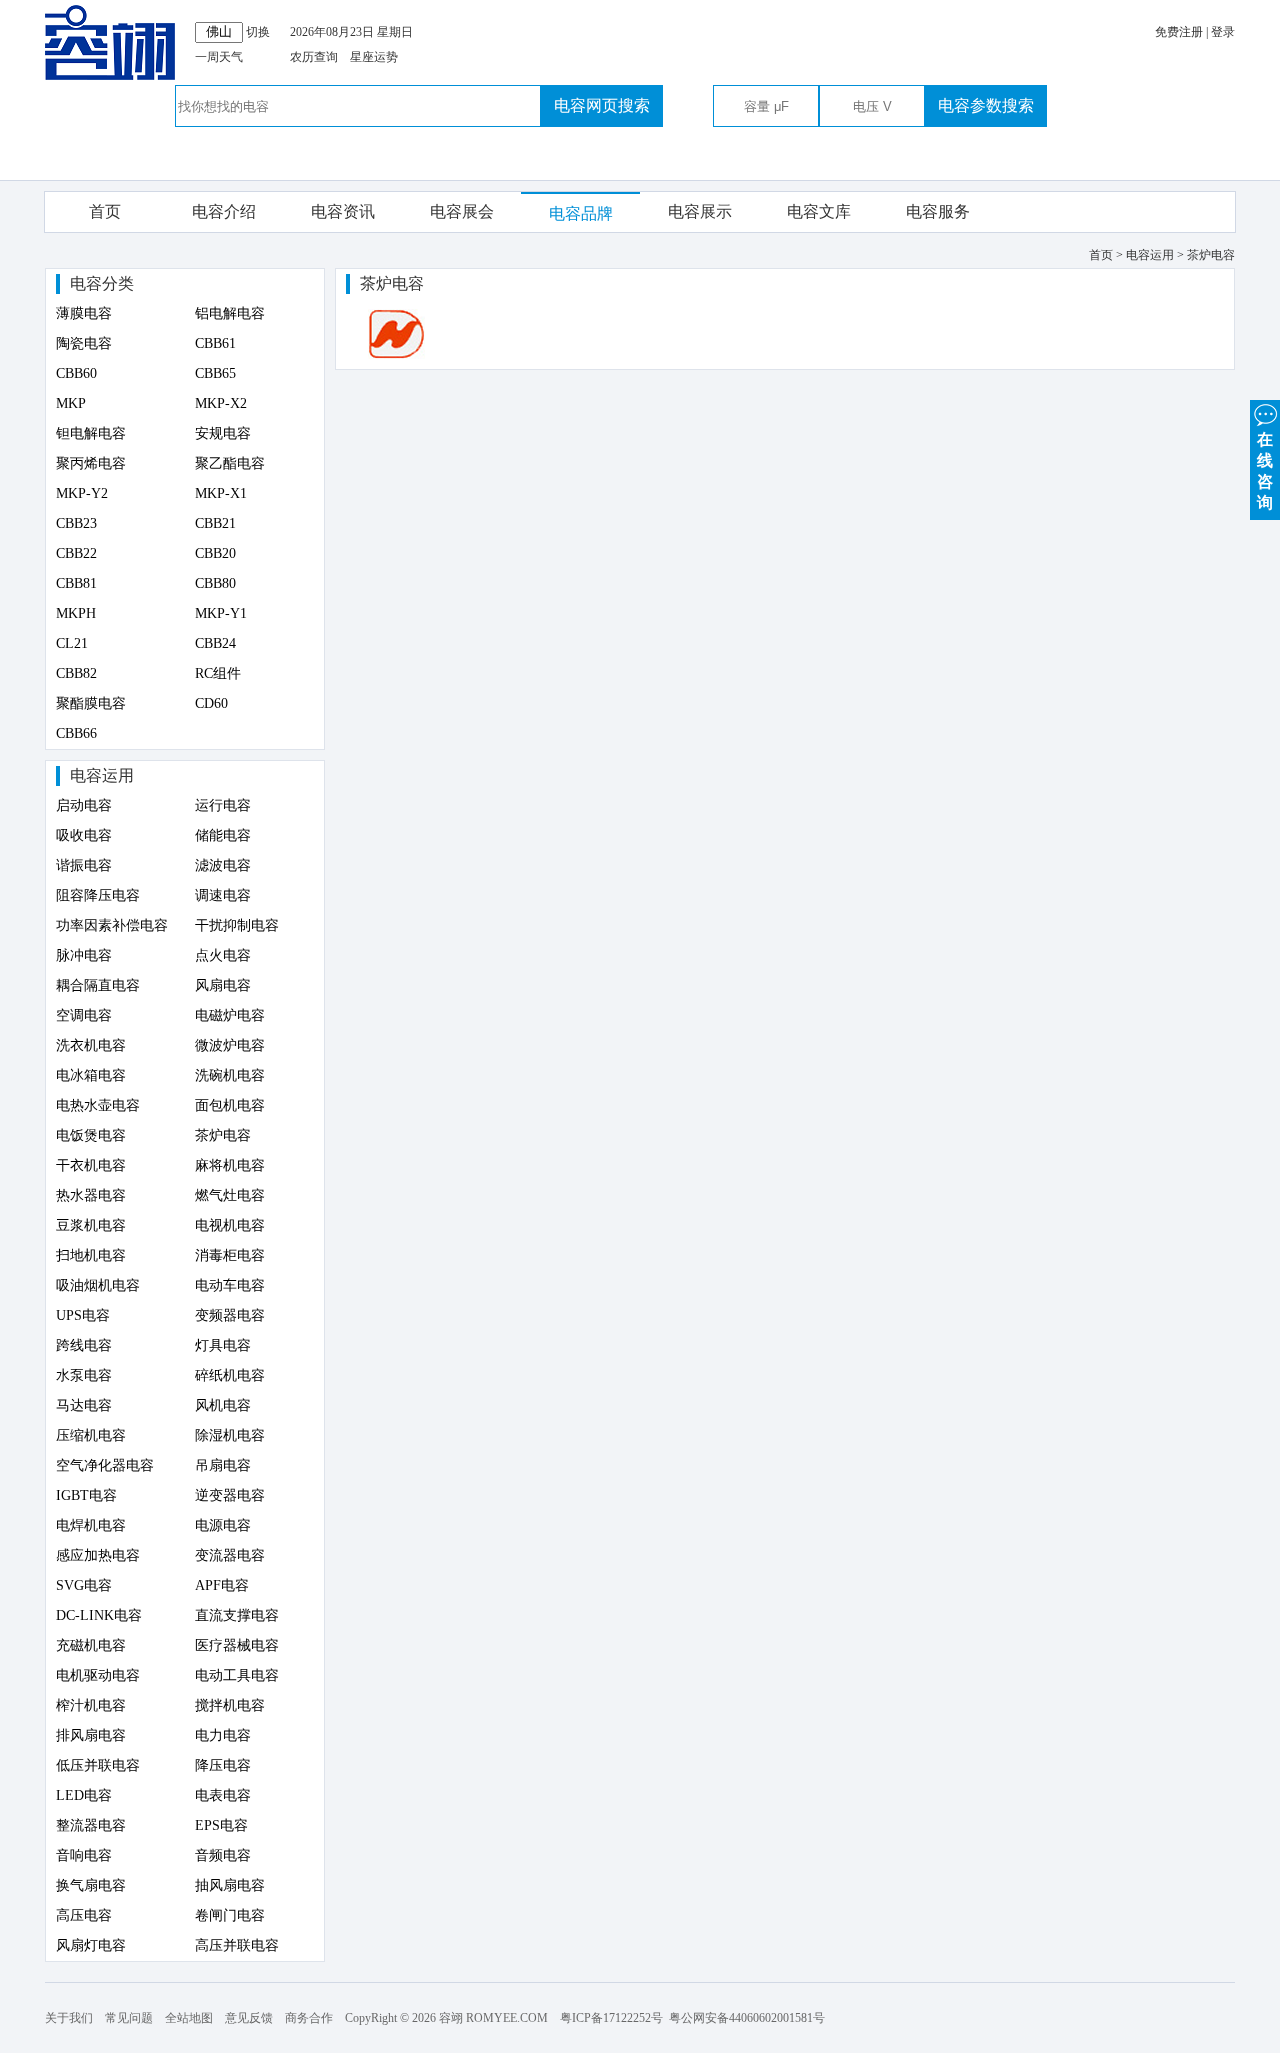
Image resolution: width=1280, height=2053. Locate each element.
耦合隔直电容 (98, 985)
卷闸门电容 (230, 1915)
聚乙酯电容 (230, 463)
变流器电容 (230, 1555)
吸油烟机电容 (98, 1285)
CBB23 (76, 523)
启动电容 (84, 805)
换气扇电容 (91, 1885)
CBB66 (76, 733)
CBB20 (215, 553)
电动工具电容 (237, 1675)
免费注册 (1179, 32)
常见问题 (129, 2018)
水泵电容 (84, 1375)
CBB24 (215, 643)
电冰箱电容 (91, 1075)
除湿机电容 (230, 1435)
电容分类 (102, 283)
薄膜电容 (84, 313)
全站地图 (189, 2018)
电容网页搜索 (602, 105)
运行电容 (223, 805)
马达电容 (84, 1405)
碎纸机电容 (230, 1375)
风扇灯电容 (91, 1945)
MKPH (76, 613)
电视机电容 (230, 1225)
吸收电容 (84, 835)
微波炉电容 (230, 1045)
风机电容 (223, 1405)
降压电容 (223, 1765)
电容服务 (938, 211)
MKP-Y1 (221, 613)
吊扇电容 (223, 1465)
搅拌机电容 (230, 1705)
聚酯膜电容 (91, 703)
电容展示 (700, 211)
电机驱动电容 (98, 1675)
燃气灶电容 (230, 1195)
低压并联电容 (98, 1765)
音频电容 (223, 1855)
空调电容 (84, 1015)
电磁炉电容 (230, 1015)
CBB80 (215, 583)
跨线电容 (84, 1345)
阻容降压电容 (98, 895)
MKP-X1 (221, 493)
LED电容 (84, 1795)
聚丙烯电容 (91, 463)
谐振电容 (84, 865)
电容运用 (102, 775)
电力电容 (223, 1735)
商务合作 (309, 2018)
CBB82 (76, 673)
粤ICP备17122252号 (611, 2018)
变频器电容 (230, 1315)
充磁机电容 (91, 1645)
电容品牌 (581, 213)
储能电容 (223, 835)
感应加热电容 (98, 1555)
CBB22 (76, 553)
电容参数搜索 (986, 105)
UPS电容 (83, 1315)
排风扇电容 (91, 1735)
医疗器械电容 (237, 1645)
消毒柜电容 (230, 1255)
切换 (258, 32)
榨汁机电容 (91, 1705)
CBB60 (76, 373)
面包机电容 (230, 1105)
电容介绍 (224, 211)
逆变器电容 (230, 1495)
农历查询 (314, 57)
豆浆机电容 (91, 1225)
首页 (105, 211)
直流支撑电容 (237, 1615)
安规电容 (223, 433)
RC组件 (218, 673)
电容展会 (462, 211)
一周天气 (219, 57)
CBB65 (215, 373)
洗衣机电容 (91, 1045)
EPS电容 (221, 1825)
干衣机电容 (91, 1165)
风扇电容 (223, 985)
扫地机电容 (91, 1255)
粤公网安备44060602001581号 (747, 2018)
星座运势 (374, 57)
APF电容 (222, 1585)
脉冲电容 (84, 955)
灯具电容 (223, 1345)
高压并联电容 (237, 1945)
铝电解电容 (230, 313)
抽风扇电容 (230, 1885)
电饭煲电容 (91, 1135)
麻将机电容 (230, 1165)
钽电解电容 (91, 433)
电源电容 (223, 1525)
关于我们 (69, 2018)
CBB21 (215, 523)
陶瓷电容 (84, 343)
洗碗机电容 (230, 1075)
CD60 (211, 703)
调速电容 (223, 895)
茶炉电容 (223, 1135)
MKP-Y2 (82, 493)
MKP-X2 (221, 403)
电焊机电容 (91, 1525)
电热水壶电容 (98, 1105)
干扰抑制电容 (237, 925)
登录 (1223, 32)
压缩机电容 (91, 1435)
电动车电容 (230, 1285)
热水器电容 (91, 1195)
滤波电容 (223, 865)
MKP (71, 403)
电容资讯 (343, 211)
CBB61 (215, 343)
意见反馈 (249, 2018)
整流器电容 (91, 1825)
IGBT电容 (86, 1495)
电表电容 (223, 1795)
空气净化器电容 (105, 1465)
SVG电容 (84, 1585)
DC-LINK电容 (99, 1615)
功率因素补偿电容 (112, 925)
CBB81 (76, 583)
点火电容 (223, 955)
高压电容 (84, 1915)
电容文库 (819, 211)
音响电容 (84, 1855)
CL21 (72, 643)
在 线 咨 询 (1265, 471)
